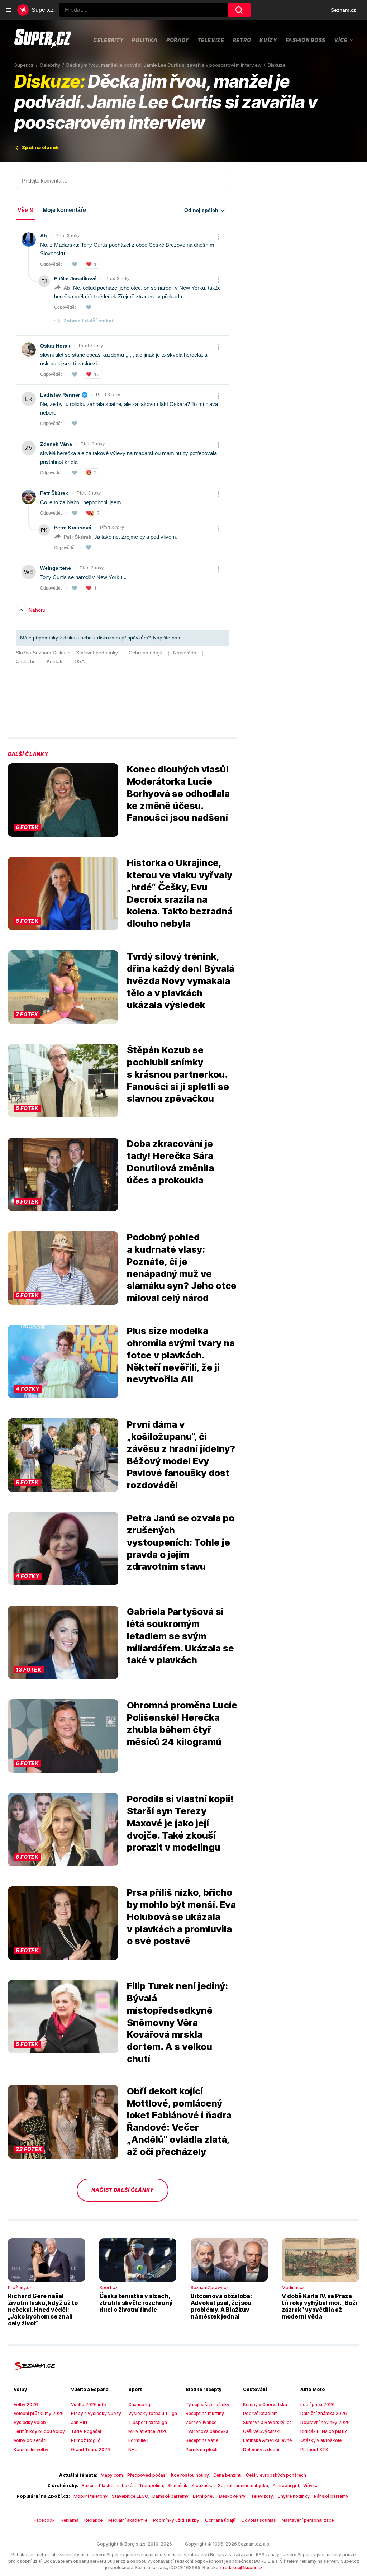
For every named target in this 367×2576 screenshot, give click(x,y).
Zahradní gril (286, 2485)
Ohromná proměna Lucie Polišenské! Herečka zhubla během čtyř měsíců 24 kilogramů (182, 1723)
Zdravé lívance (201, 2422)
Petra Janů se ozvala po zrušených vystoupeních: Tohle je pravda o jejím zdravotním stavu (181, 1542)
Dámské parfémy (170, 2496)
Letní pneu (204, 2496)
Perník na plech (202, 2450)
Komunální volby (31, 2450)
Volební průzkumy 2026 (39, 2413)
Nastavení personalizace (308, 2520)
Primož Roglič (86, 2440)
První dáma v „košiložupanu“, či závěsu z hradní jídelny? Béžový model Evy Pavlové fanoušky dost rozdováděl (181, 1455)
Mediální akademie (128, 2520)
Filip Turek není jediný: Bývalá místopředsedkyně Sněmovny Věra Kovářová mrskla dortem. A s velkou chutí (177, 2022)
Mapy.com (112, 2475)
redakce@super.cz (243, 2568)
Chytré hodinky (294, 2496)
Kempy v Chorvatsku (265, 2404)
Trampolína (151, 2485)
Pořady (178, 40)
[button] (63, 800)
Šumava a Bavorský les (267, 2422)
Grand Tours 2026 (90, 2450)
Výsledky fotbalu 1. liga (153, 2413)
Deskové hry (233, 2496)
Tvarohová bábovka (207, 2431)
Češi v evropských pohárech (276, 2475)
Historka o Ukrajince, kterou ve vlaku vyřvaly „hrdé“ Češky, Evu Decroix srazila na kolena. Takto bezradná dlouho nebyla (180, 893)
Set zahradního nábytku (243, 2485)
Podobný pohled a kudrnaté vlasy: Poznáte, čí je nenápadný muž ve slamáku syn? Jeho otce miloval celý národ (182, 1267)
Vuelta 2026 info (89, 2404)
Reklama (70, 2520)
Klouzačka (203, 2485)
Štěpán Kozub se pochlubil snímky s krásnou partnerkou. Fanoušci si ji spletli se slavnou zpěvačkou (178, 1074)
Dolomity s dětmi (261, 2450)
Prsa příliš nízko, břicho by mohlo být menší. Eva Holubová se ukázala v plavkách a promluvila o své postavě (181, 1916)
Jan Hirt (79, 2422)
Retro (242, 40)
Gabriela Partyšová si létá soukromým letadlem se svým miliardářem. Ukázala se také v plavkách (180, 1636)
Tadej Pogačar (86, 2431)
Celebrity (108, 40)
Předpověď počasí (147, 2475)
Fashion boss (306, 40)
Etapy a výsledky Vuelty (96, 2413)
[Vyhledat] (239, 10)
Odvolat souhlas (259, 2520)
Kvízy (268, 40)
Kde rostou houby (190, 2475)
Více (341, 40)
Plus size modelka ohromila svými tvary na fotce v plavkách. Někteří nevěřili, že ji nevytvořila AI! (181, 1355)
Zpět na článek (40, 147)
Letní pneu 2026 (318, 2404)
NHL (133, 2450)
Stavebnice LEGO (130, 2496)
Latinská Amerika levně (267, 2440)
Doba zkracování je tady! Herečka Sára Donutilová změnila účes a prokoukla (170, 1162)
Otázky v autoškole (321, 2440)
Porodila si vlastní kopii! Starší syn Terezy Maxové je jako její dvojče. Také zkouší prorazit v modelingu (180, 1823)
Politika (145, 40)
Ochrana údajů (220, 2520)
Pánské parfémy (331, 2496)
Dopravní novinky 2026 (325, 2422)
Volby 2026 (26, 2404)
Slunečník (177, 2485)
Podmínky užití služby (176, 2520)
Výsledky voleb (30, 2422)
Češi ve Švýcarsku (262, 2431)
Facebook (44, 2520)
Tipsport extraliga (148, 2422)
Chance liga (140, 2404)
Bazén (88, 2485)
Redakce (93, 2520)
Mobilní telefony (90, 2496)
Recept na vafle (202, 2440)
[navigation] (9, 10)
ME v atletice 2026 (148, 2431)
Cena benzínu (227, 2475)
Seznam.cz (343, 10)
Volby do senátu (31, 2440)
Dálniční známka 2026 (324, 2413)
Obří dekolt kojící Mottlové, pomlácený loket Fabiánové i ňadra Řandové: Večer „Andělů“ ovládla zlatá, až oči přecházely (179, 2121)
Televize (211, 40)
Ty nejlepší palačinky (208, 2404)
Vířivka (310, 2485)
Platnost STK (314, 2450)
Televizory (262, 2496)
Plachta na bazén (117, 2485)
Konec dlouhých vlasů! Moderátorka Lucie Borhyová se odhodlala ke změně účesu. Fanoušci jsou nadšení (178, 793)
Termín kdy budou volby (39, 2431)
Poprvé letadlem (260, 2413)
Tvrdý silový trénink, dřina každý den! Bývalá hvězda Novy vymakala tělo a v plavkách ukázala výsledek (181, 980)
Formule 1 (139, 2440)
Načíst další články (123, 2190)
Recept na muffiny (205, 2413)
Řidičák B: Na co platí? (324, 2431)
